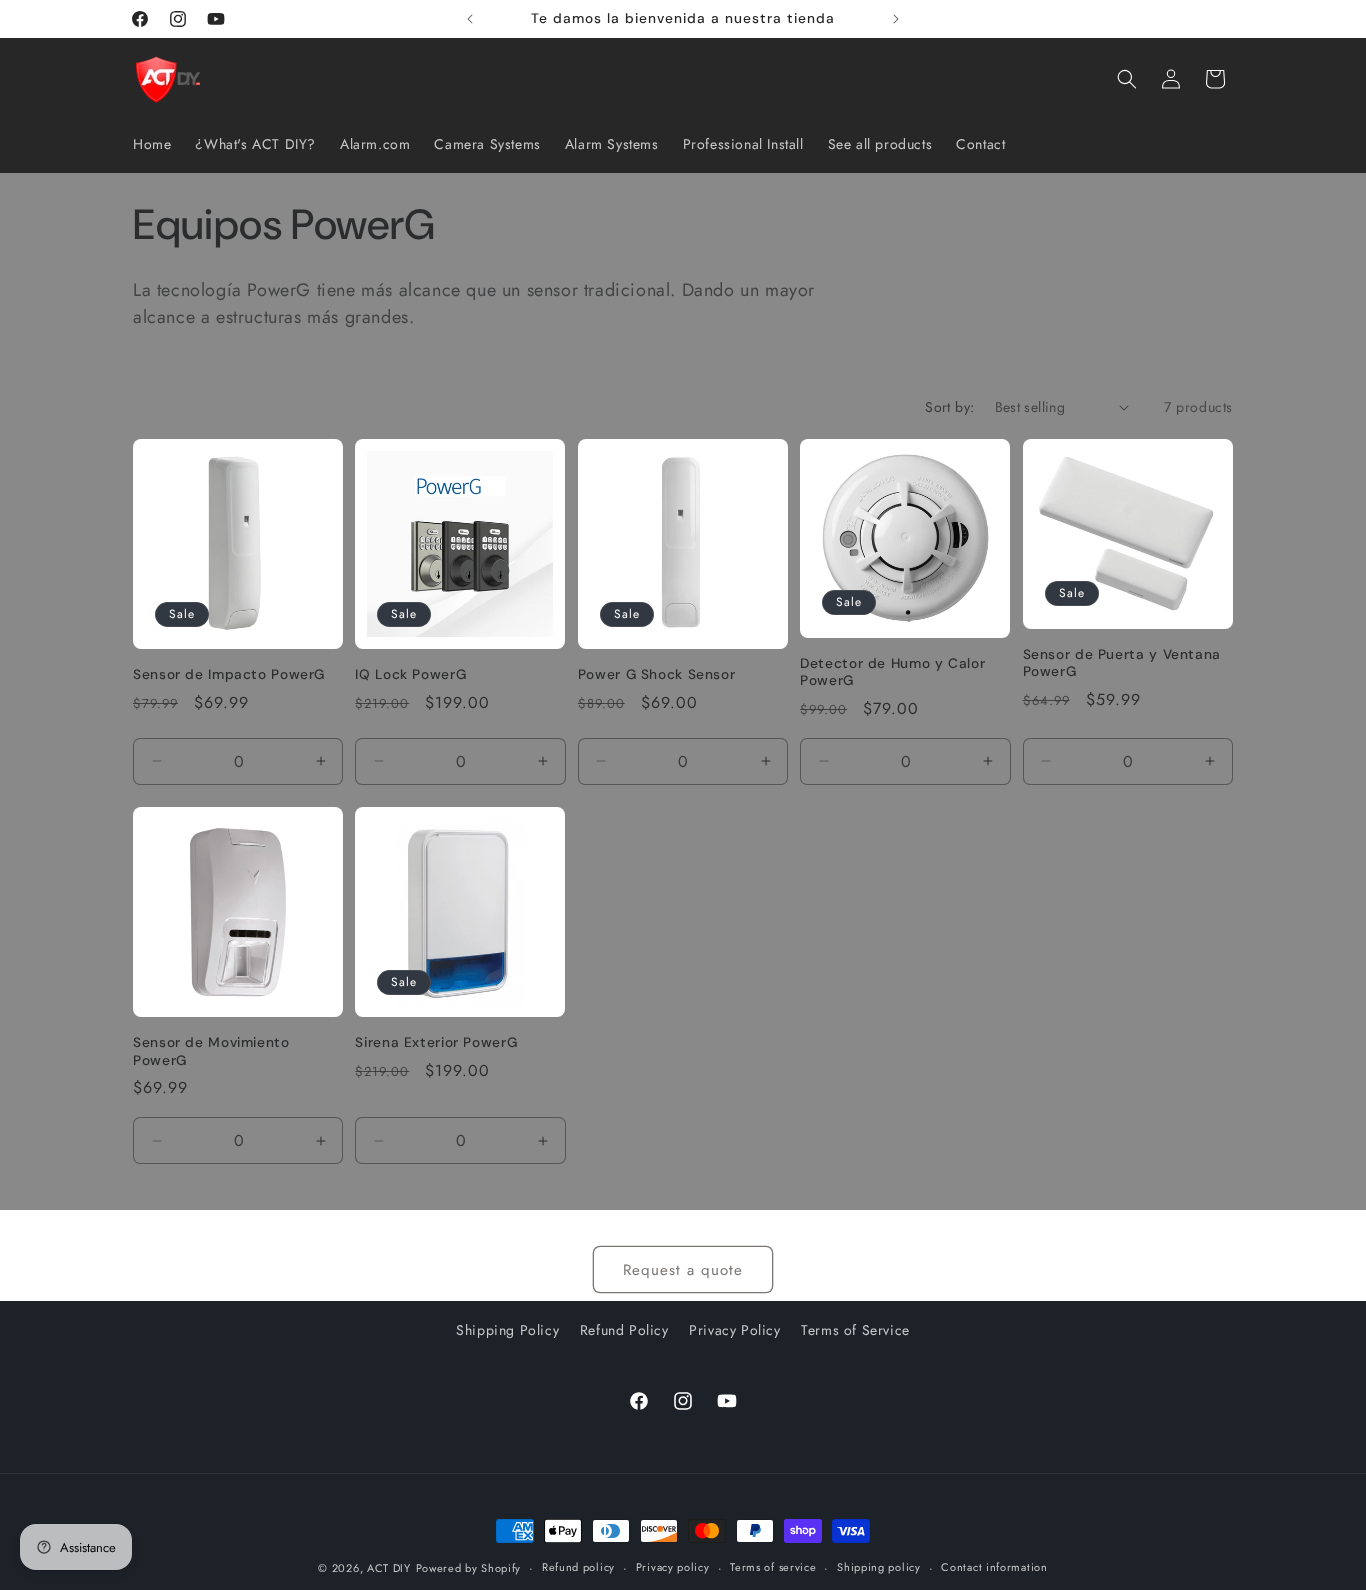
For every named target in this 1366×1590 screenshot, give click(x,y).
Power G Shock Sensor (657, 674)
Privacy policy (673, 1567)
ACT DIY (389, 1568)
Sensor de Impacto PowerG (229, 674)
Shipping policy (879, 1567)
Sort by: (949, 407)
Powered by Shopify (469, 1568)
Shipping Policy (507, 1330)
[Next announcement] (896, 19)
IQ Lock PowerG (410, 674)
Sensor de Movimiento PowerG (211, 1051)
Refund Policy (624, 1330)
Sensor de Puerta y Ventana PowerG (1122, 663)
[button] (1127, 79)
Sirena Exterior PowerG (436, 1042)
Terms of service (773, 1567)
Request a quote (683, 1270)
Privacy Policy (734, 1330)
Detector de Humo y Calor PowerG (892, 672)
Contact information (994, 1567)
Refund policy (578, 1567)
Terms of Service (855, 1330)
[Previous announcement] (470, 19)
